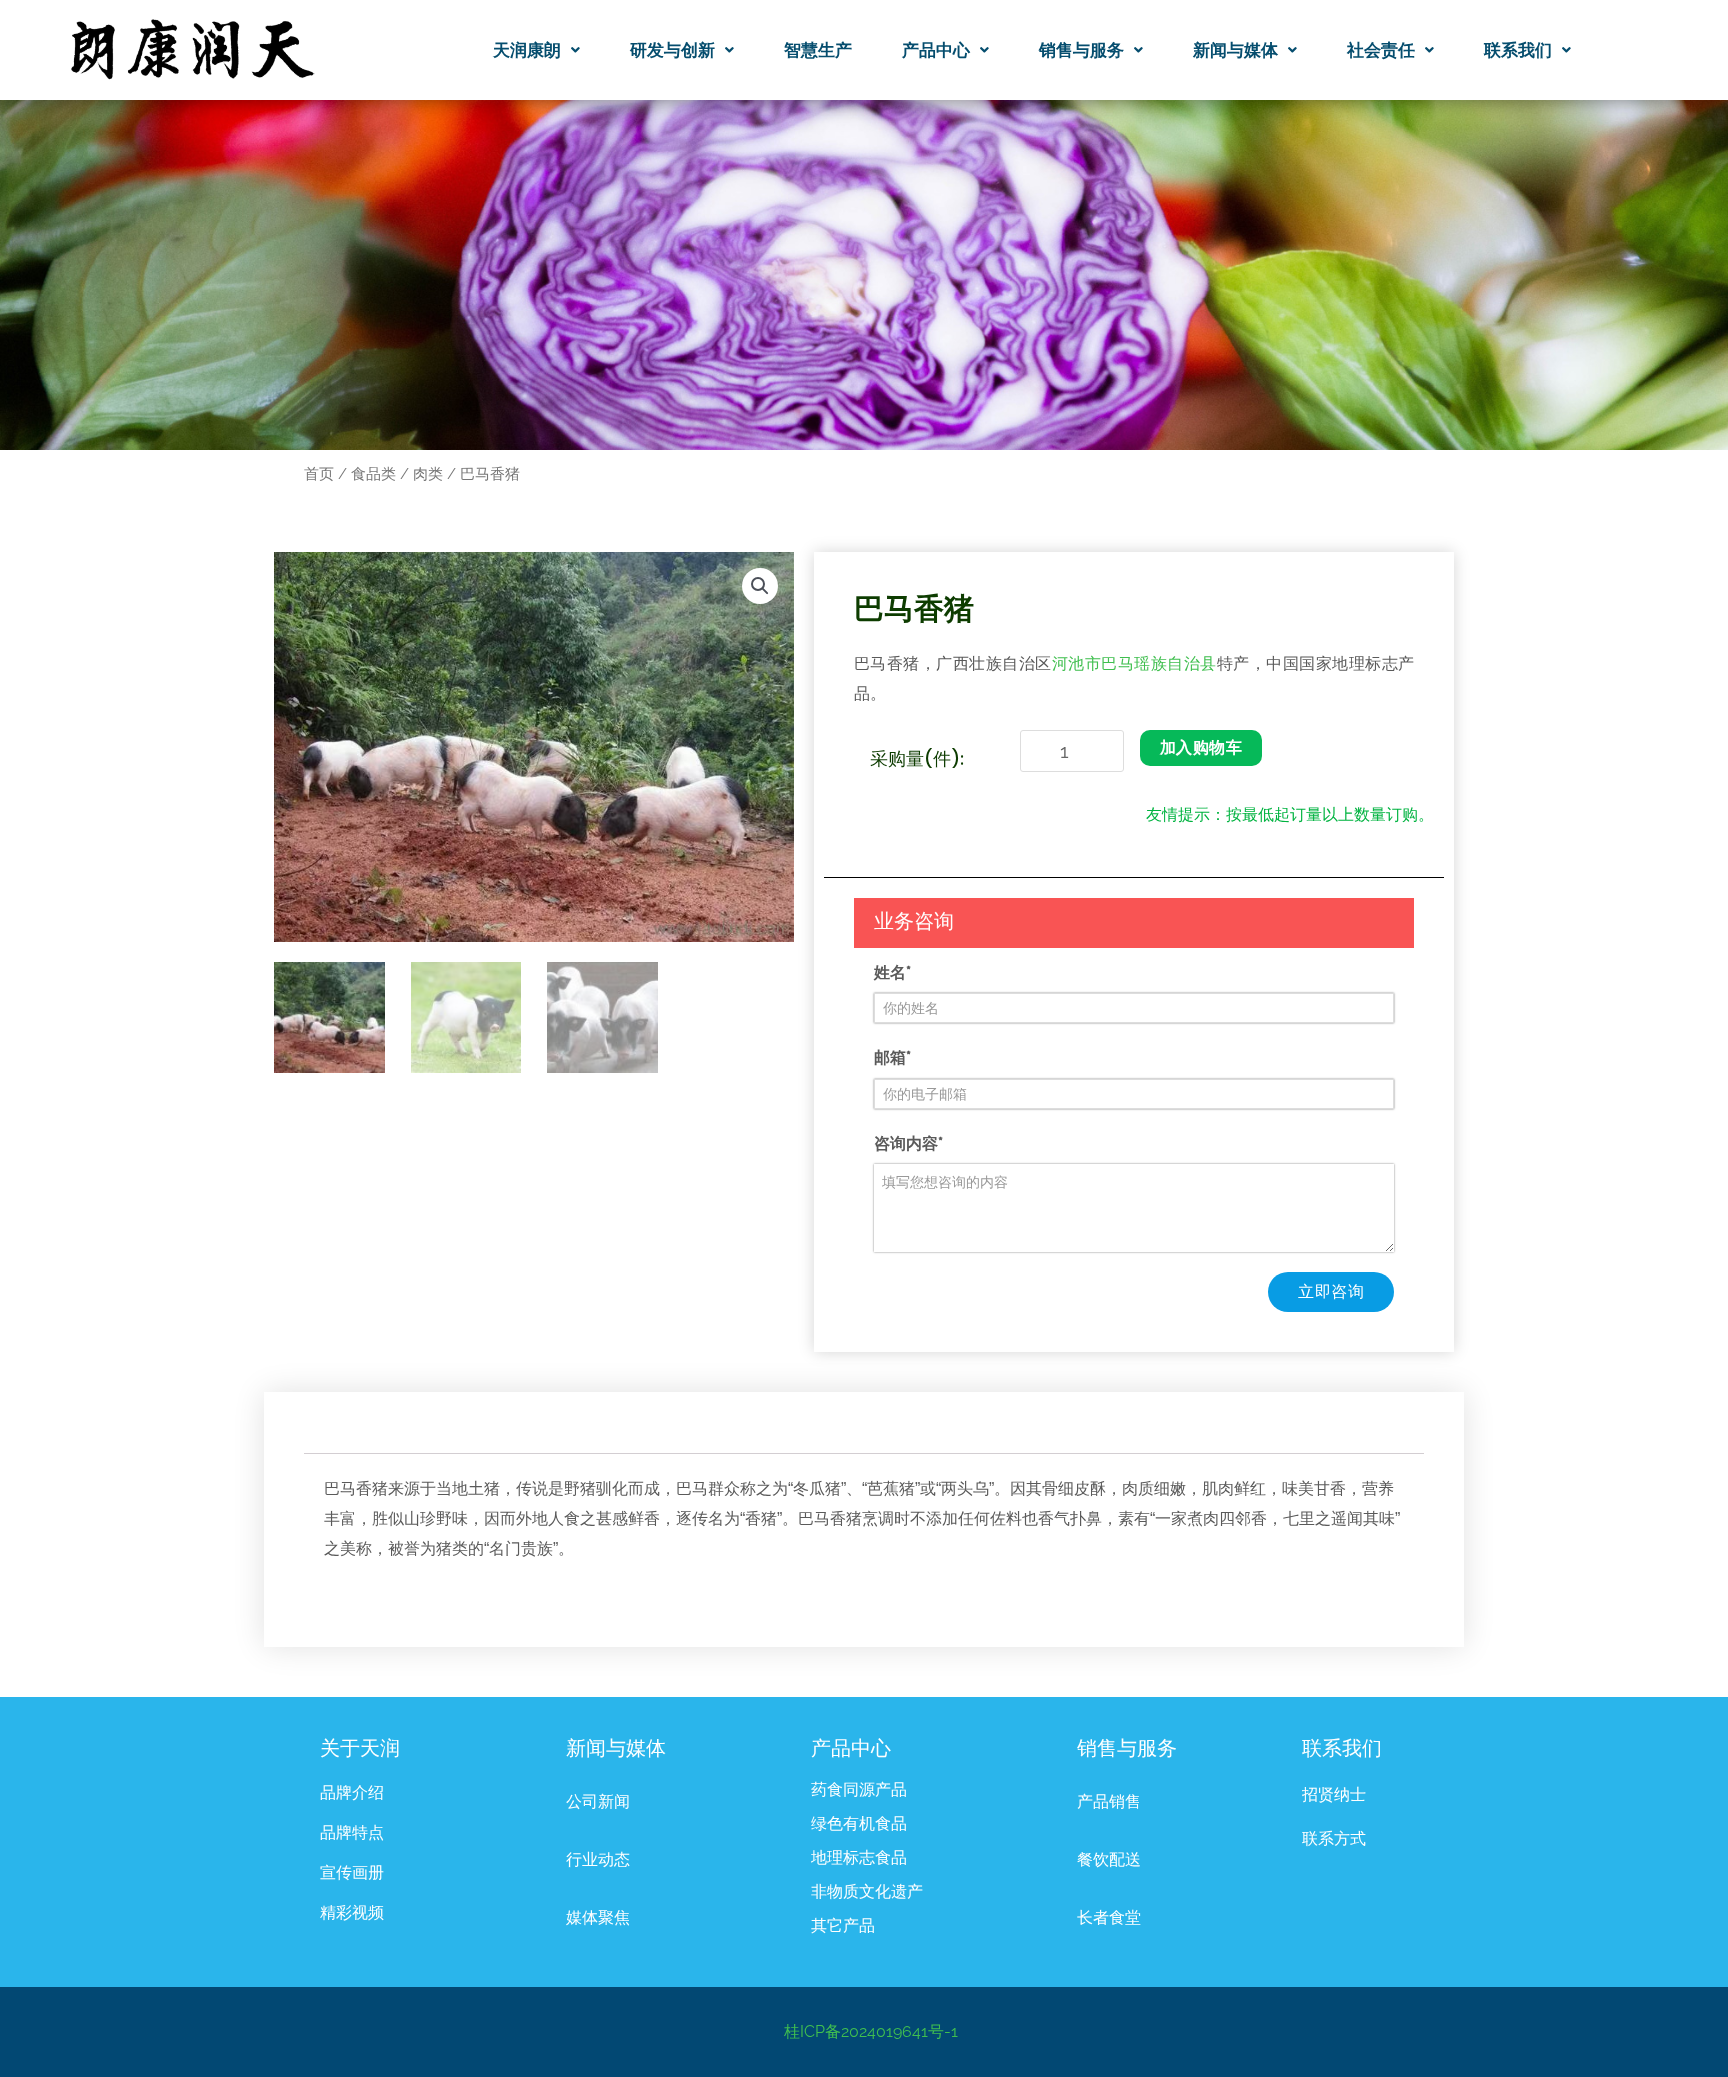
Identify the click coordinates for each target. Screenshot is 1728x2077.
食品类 (373, 473)
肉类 (428, 473)
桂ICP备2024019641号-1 (871, 2031)
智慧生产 (818, 50)
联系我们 (1518, 50)
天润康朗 (527, 50)
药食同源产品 (859, 1789)
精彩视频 (352, 1912)
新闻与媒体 (1235, 50)
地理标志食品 (859, 1857)
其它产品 (843, 1925)
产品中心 (936, 50)
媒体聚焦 (598, 1917)
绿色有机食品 (859, 1823)
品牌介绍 (352, 1792)
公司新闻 (598, 1801)
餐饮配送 (1109, 1859)
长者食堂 (1109, 1917)
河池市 (1076, 665)
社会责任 (1381, 50)
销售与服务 (1081, 50)
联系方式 (1334, 1838)
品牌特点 (352, 1832)
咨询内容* (908, 1143)
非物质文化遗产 (867, 1891)
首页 (319, 473)
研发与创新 (672, 50)
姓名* (892, 972)
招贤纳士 (1334, 1794)
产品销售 (1109, 1801)
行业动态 (598, 1859)
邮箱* (892, 1057)
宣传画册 (352, 1872)
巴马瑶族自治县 (1158, 665)
